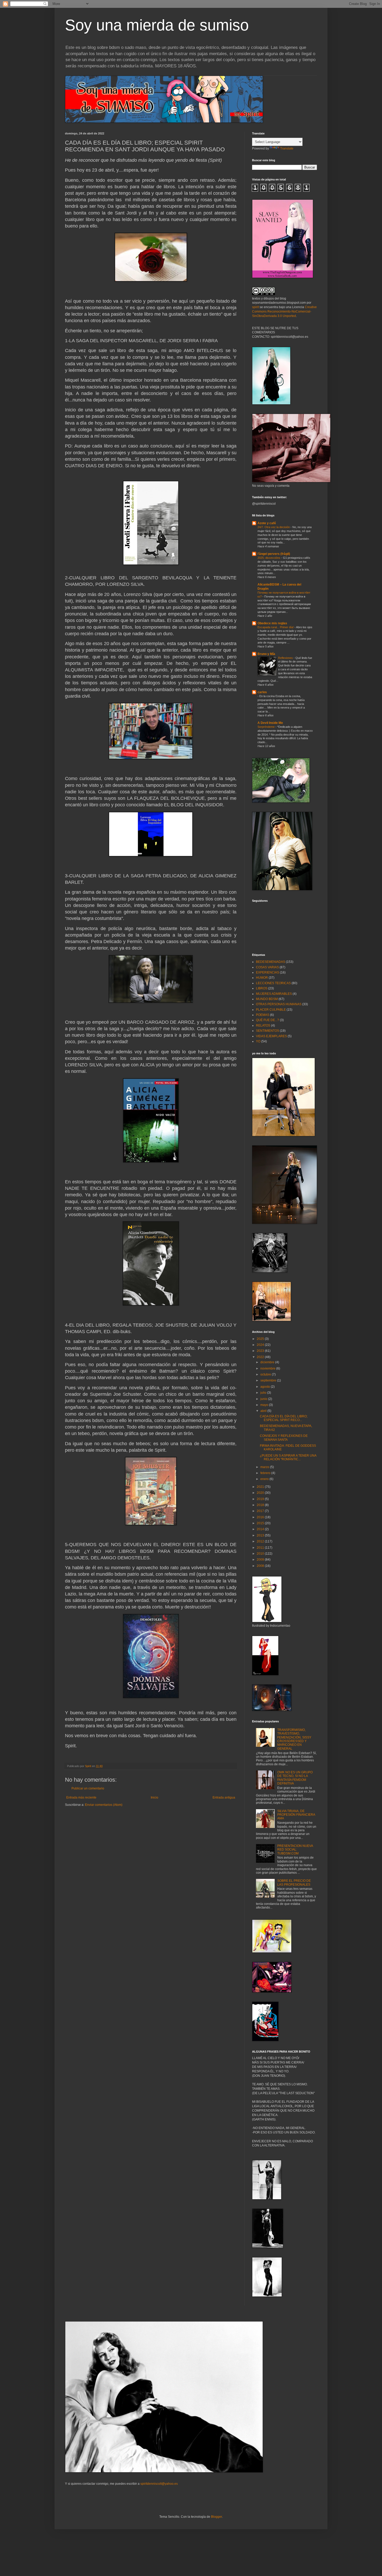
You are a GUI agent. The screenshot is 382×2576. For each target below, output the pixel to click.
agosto (266, 1387)
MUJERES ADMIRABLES (274, 994)
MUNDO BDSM (267, 999)
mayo (265, 1405)
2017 (261, 1511)
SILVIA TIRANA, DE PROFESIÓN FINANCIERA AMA (296, 1815)
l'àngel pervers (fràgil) (274, 554)
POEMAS (263, 1015)
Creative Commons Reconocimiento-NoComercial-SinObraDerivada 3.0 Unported (284, 312)
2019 (261, 1499)
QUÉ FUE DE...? (268, 1020)
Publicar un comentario (88, 1788)
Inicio (154, 1798)
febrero (266, 1473)
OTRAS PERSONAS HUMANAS (279, 1004)
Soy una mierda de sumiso (157, 25)
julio (264, 1393)
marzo (265, 1467)
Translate (287, 148)
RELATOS (263, 1026)
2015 (261, 1523)
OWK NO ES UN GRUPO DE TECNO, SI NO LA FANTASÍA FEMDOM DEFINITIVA (295, 1778)
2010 (261, 1554)
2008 (261, 1566)
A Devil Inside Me (270, 723)
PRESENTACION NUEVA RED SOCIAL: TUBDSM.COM (295, 1850)
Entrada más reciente (81, 1798)
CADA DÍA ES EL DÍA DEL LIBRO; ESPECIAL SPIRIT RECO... (284, 1418)
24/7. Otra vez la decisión (274, 527)
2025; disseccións (269, 558)
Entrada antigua (224, 1798)
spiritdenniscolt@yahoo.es (159, 2484)
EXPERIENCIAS (268, 972)
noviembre (268, 1368)
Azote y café (267, 523)
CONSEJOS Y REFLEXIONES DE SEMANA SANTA (284, 1438)
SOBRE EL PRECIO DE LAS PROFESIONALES (294, 1883)
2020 (261, 1493)
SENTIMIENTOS (268, 1031)
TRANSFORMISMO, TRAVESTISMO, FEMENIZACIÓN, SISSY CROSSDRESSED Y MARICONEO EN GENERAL (294, 1739)
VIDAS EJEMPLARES (271, 1036)
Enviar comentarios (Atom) (104, 1805)
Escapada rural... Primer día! (276, 627)
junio (264, 1399)
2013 (261, 1535)
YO (258, 1041)
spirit (255, 307)
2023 (261, 1351)
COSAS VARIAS (267, 967)
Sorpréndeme (266, 727)
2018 (261, 1505)
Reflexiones (286, 658)
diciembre (268, 1362)
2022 (261, 1357)
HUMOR (262, 978)
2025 (261, 1339)
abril (264, 1411)
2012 (261, 1541)
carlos (262, 692)
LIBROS (262, 988)
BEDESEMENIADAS (271, 962)
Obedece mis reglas (272, 623)
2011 (261, 1548)
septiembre (269, 1380)
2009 (261, 1560)
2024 (261, 1345)
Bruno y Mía (266, 654)
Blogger (216, 2517)
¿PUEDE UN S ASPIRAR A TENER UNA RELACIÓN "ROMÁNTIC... (288, 1457)
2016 (261, 1517)
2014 (261, 1529)
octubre (266, 1374)
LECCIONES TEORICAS (273, 983)
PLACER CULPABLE (271, 1010)
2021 (261, 1487)
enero (265, 1479)
